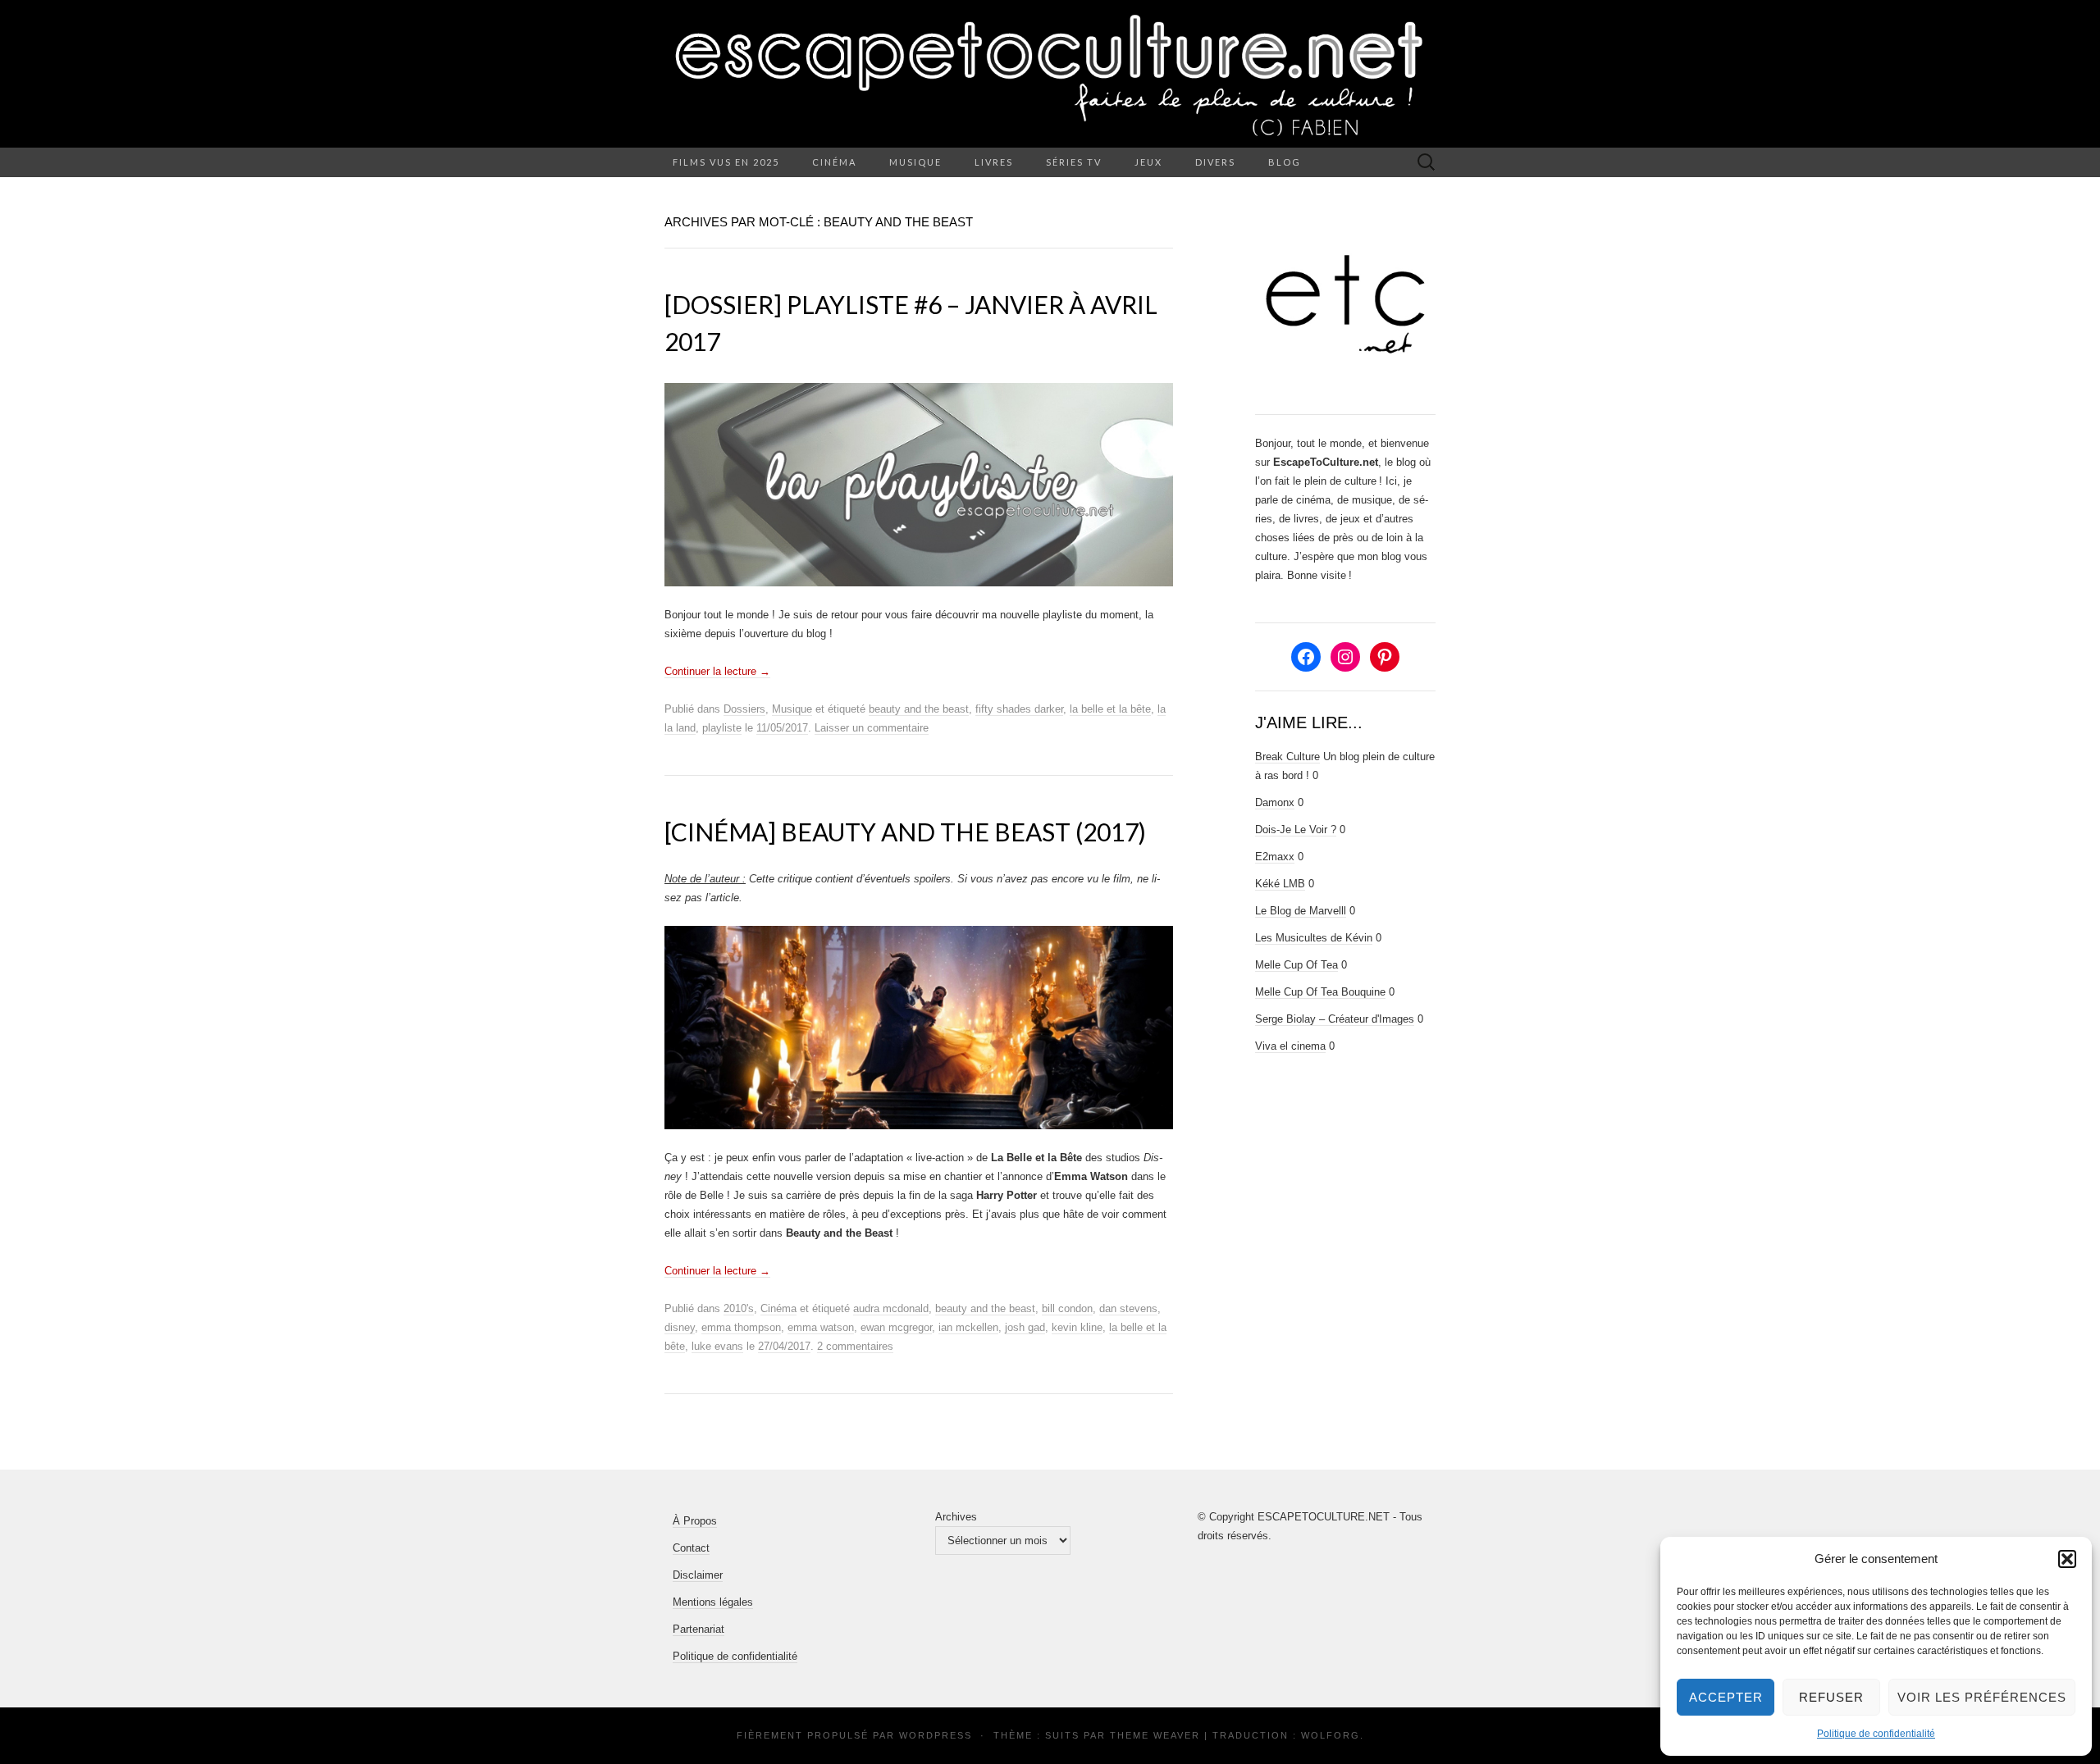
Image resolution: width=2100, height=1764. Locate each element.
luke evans (717, 1346)
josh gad (1025, 1327)
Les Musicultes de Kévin (1314, 938)
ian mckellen (968, 1327)
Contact (691, 1548)
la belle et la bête (1110, 709)
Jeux (1148, 162)
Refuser (1831, 1697)
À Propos (695, 1521)
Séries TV (1074, 162)
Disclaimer (698, 1575)
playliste (722, 728)
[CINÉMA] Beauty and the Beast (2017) (905, 832)
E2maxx (1275, 857)
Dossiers (744, 709)
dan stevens (1128, 1308)
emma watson (821, 1327)
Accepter (1726, 1697)
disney (680, 1327)
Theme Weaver (1155, 1735)
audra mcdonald (891, 1308)
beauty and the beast (919, 709)
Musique (915, 162)
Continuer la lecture (717, 671)
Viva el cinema (1290, 1046)
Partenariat (698, 1629)
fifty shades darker (1019, 709)
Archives (956, 1517)
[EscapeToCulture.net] (1050, 74)
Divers (1215, 162)
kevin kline (1077, 1327)
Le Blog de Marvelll (1301, 911)
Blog (1285, 162)
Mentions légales (713, 1602)
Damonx (1275, 802)
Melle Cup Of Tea (1297, 965)
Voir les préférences (1982, 1697)
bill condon (1067, 1308)
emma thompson (741, 1327)
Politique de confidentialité (1876, 1734)
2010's (739, 1308)
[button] (2067, 1559)
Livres (994, 162)
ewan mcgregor (896, 1327)
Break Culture (1287, 757)
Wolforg (1331, 1735)
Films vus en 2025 (726, 162)
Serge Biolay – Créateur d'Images (1335, 1019)
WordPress (936, 1735)
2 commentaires (855, 1346)
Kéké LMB (1280, 884)
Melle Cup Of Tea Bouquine (1320, 992)
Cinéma (834, 162)
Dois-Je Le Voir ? (1296, 830)
